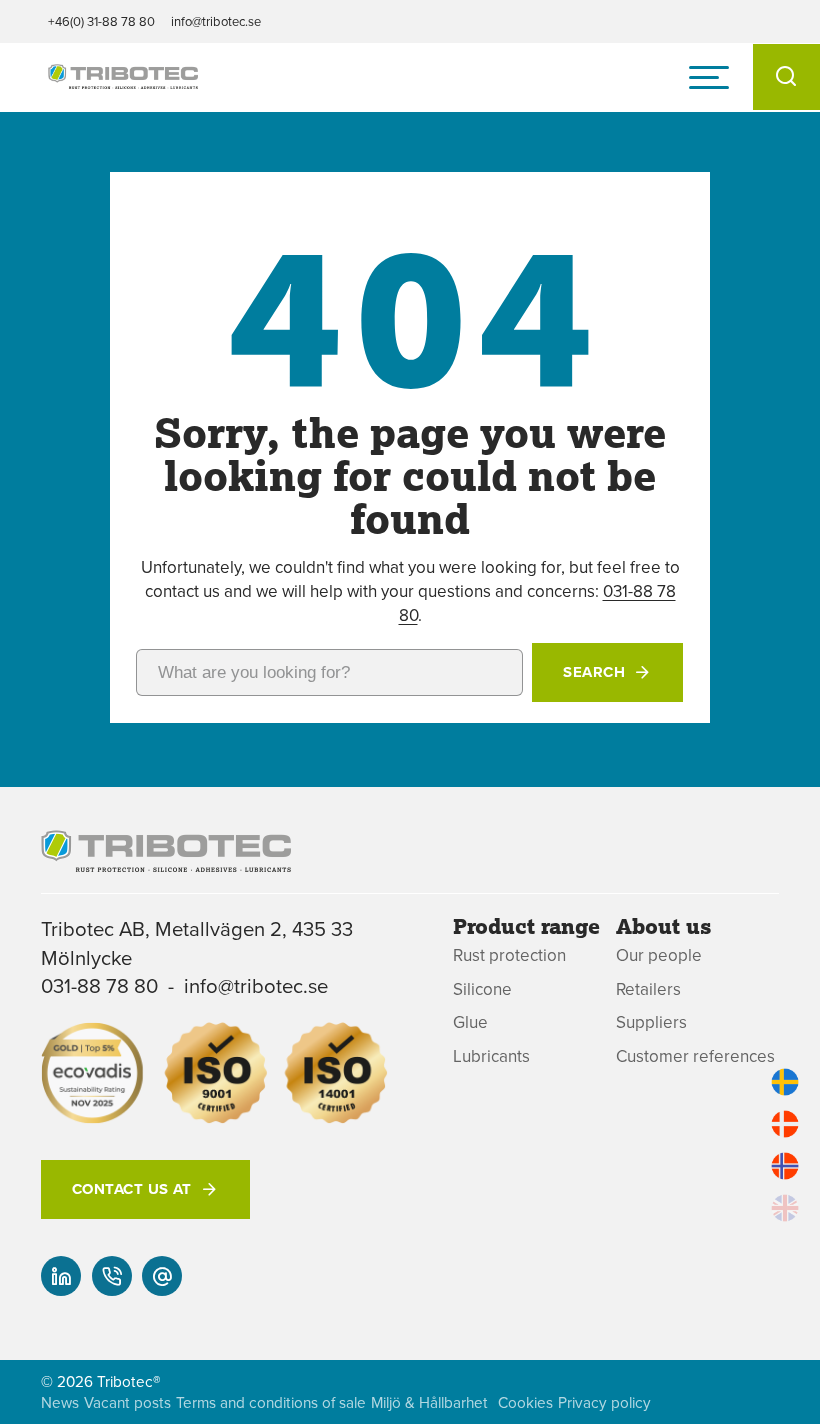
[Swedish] (785, 1082)
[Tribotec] (123, 78)
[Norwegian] (785, 1166)
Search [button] (594, 672)
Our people (659, 955)
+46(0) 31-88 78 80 (101, 21)
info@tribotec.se (216, 21)
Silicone (482, 989)
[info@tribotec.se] (162, 1276)
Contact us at (132, 1189)
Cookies (525, 1402)
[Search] (786, 77)
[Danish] (785, 1124)
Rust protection (509, 955)
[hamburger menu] (709, 77)
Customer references (695, 1056)
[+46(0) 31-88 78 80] (112, 1276)
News (60, 1402)
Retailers (648, 989)
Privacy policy (604, 1402)
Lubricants (491, 1056)
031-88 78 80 (99, 985)
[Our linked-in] (61, 1276)
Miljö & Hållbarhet (429, 1402)
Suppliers (651, 1022)
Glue (470, 1022)
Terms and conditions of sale (271, 1402)
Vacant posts (127, 1402)
